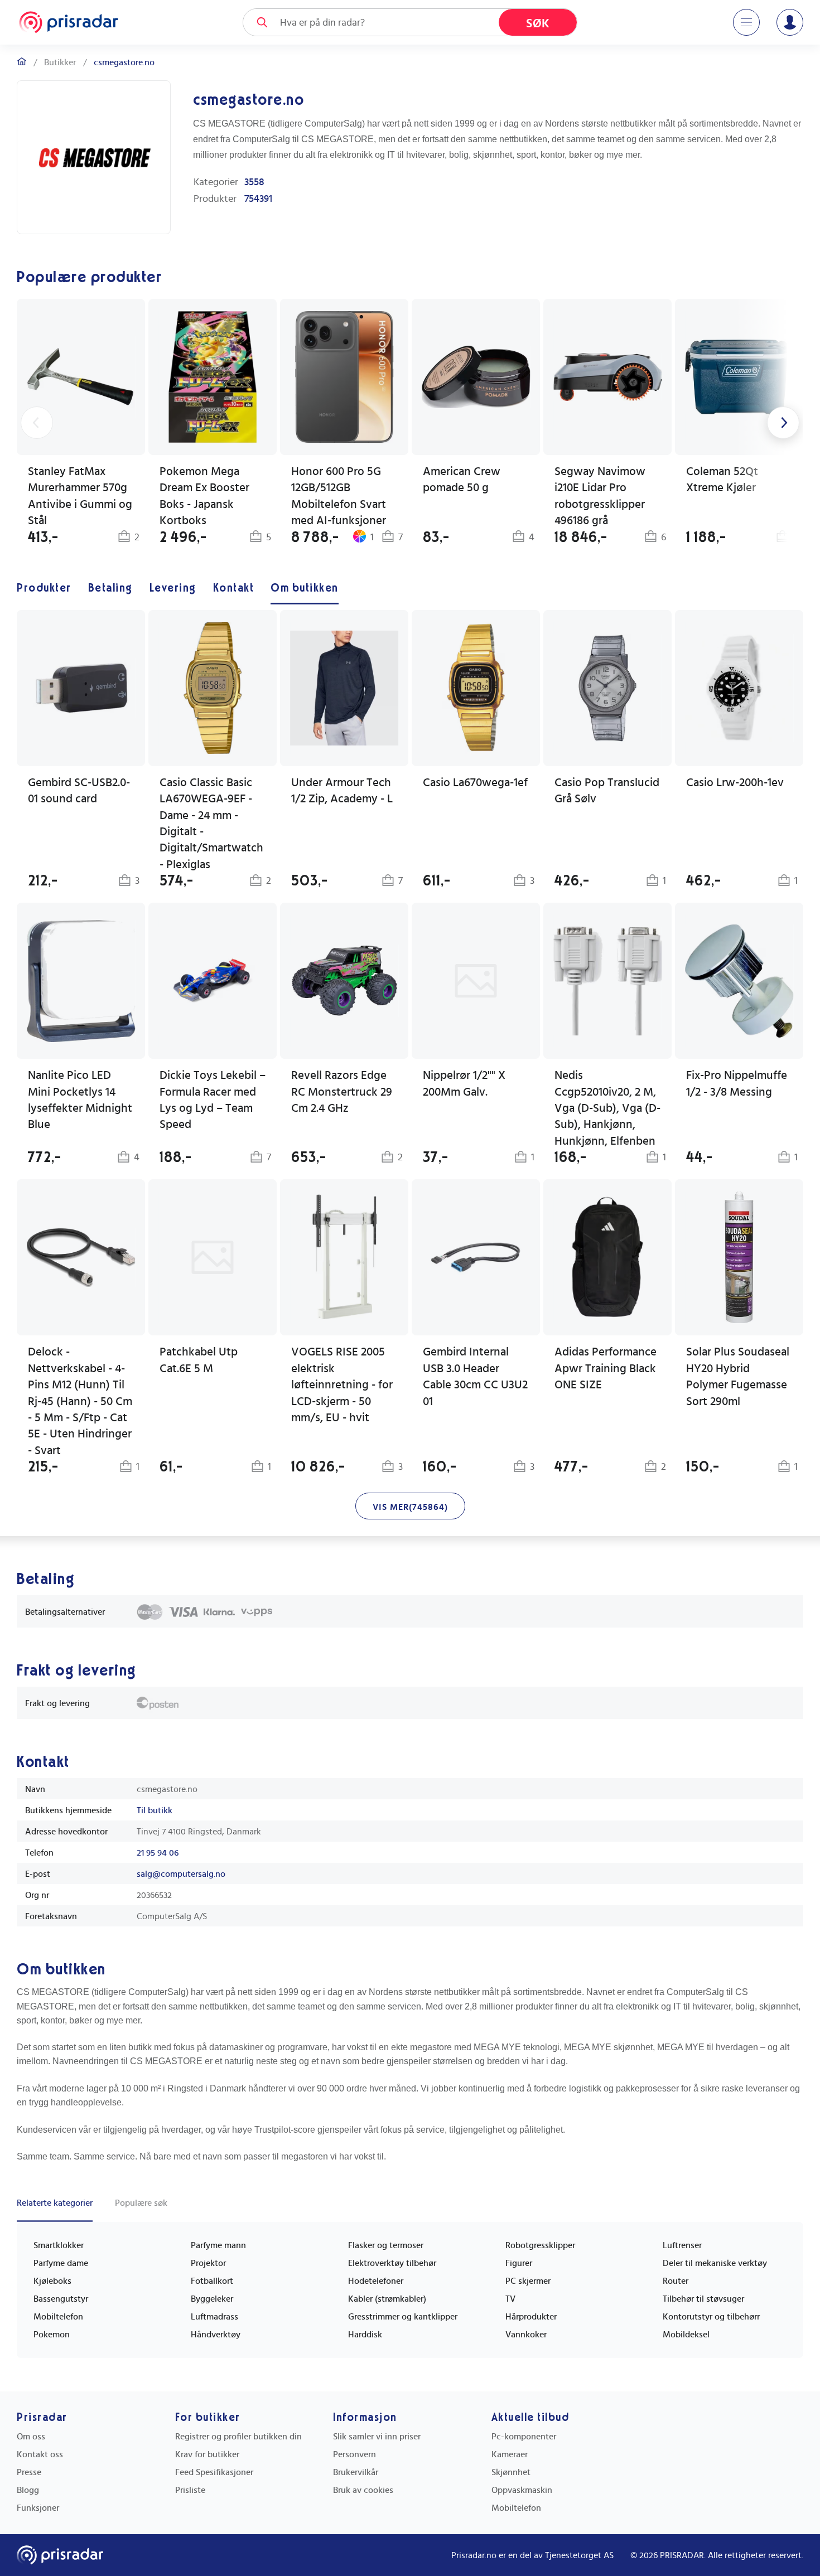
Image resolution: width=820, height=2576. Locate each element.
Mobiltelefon (58, 2317)
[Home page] (69, 22)
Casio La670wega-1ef (475, 783)
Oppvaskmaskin (522, 2490)
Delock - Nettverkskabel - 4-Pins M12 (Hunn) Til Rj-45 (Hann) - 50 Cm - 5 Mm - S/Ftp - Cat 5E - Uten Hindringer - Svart (80, 1401)
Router (676, 2281)
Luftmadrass (214, 2317)
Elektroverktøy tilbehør (392, 2263)
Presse (29, 2472)
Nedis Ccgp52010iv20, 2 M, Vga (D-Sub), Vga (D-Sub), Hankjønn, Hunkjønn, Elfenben (607, 1108)
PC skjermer (528, 2281)
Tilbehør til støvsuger (703, 2299)
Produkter (44, 588)
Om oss (31, 2437)
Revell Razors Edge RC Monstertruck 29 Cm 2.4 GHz (342, 1092)
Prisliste (190, 2490)
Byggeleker (212, 2299)
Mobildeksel (686, 2335)
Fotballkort (212, 2281)
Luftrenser (682, 2245)
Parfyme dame (61, 2263)
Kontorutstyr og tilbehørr (711, 2317)
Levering (173, 588)
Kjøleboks (52, 2281)
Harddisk (365, 2335)
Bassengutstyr (61, 2299)
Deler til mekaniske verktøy (715, 2263)
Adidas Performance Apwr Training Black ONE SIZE (606, 1368)
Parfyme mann (218, 2245)
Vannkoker (526, 2335)
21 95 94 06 (158, 1853)
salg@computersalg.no (181, 1874)
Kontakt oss (40, 2454)
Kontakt (234, 588)
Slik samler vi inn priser (377, 2437)
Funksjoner (38, 2508)
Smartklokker (59, 2245)
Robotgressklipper (540, 2245)
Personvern (354, 2454)
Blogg (28, 2490)
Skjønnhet (511, 2472)
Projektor (208, 2263)
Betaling (110, 588)
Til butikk (155, 1810)
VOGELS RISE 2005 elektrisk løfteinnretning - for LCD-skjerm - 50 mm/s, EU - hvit (342, 1385)
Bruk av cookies (363, 2490)
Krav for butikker (207, 2454)
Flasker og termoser (386, 2245)
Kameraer (510, 2454)
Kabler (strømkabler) (387, 2299)
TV (510, 2299)
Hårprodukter (531, 2317)
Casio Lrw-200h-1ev (735, 783)
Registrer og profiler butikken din (238, 2437)
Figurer (519, 2263)
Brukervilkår (356, 2472)
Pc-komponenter (524, 2437)
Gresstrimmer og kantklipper (403, 2317)
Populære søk (141, 2203)
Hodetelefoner (376, 2281)
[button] (739, 750)
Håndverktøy (216, 2335)
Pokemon (52, 2335)
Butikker (60, 62)
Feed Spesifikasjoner (214, 2472)
